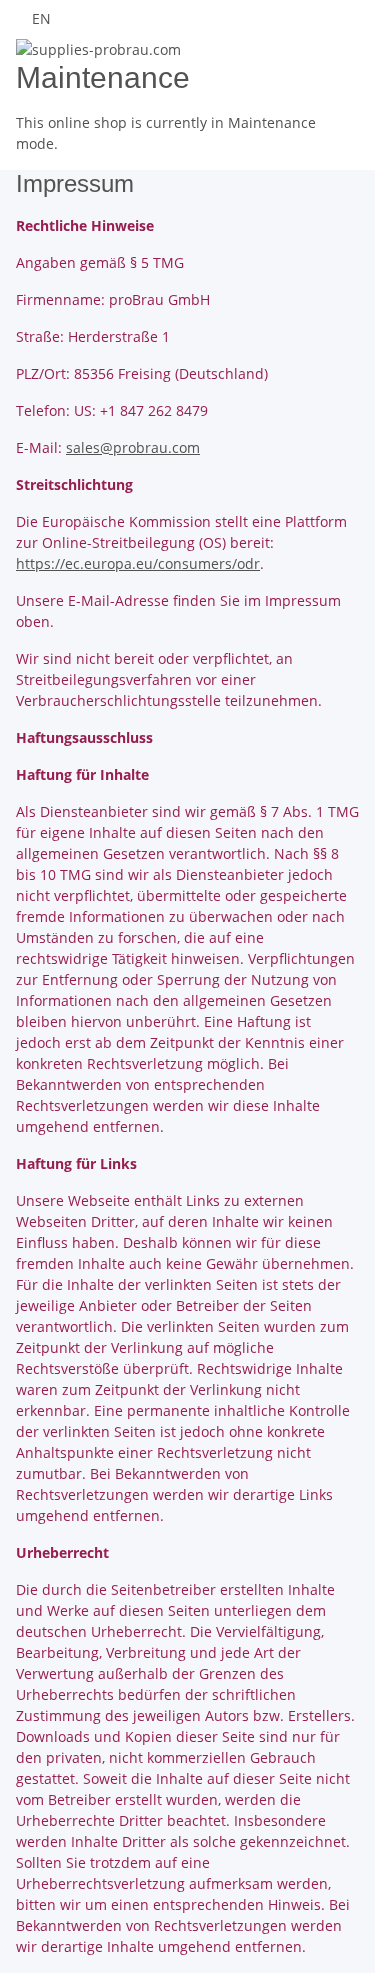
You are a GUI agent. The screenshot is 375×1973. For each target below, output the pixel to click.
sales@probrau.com (133, 447)
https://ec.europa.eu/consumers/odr (138, 563)
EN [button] (43, 18)
